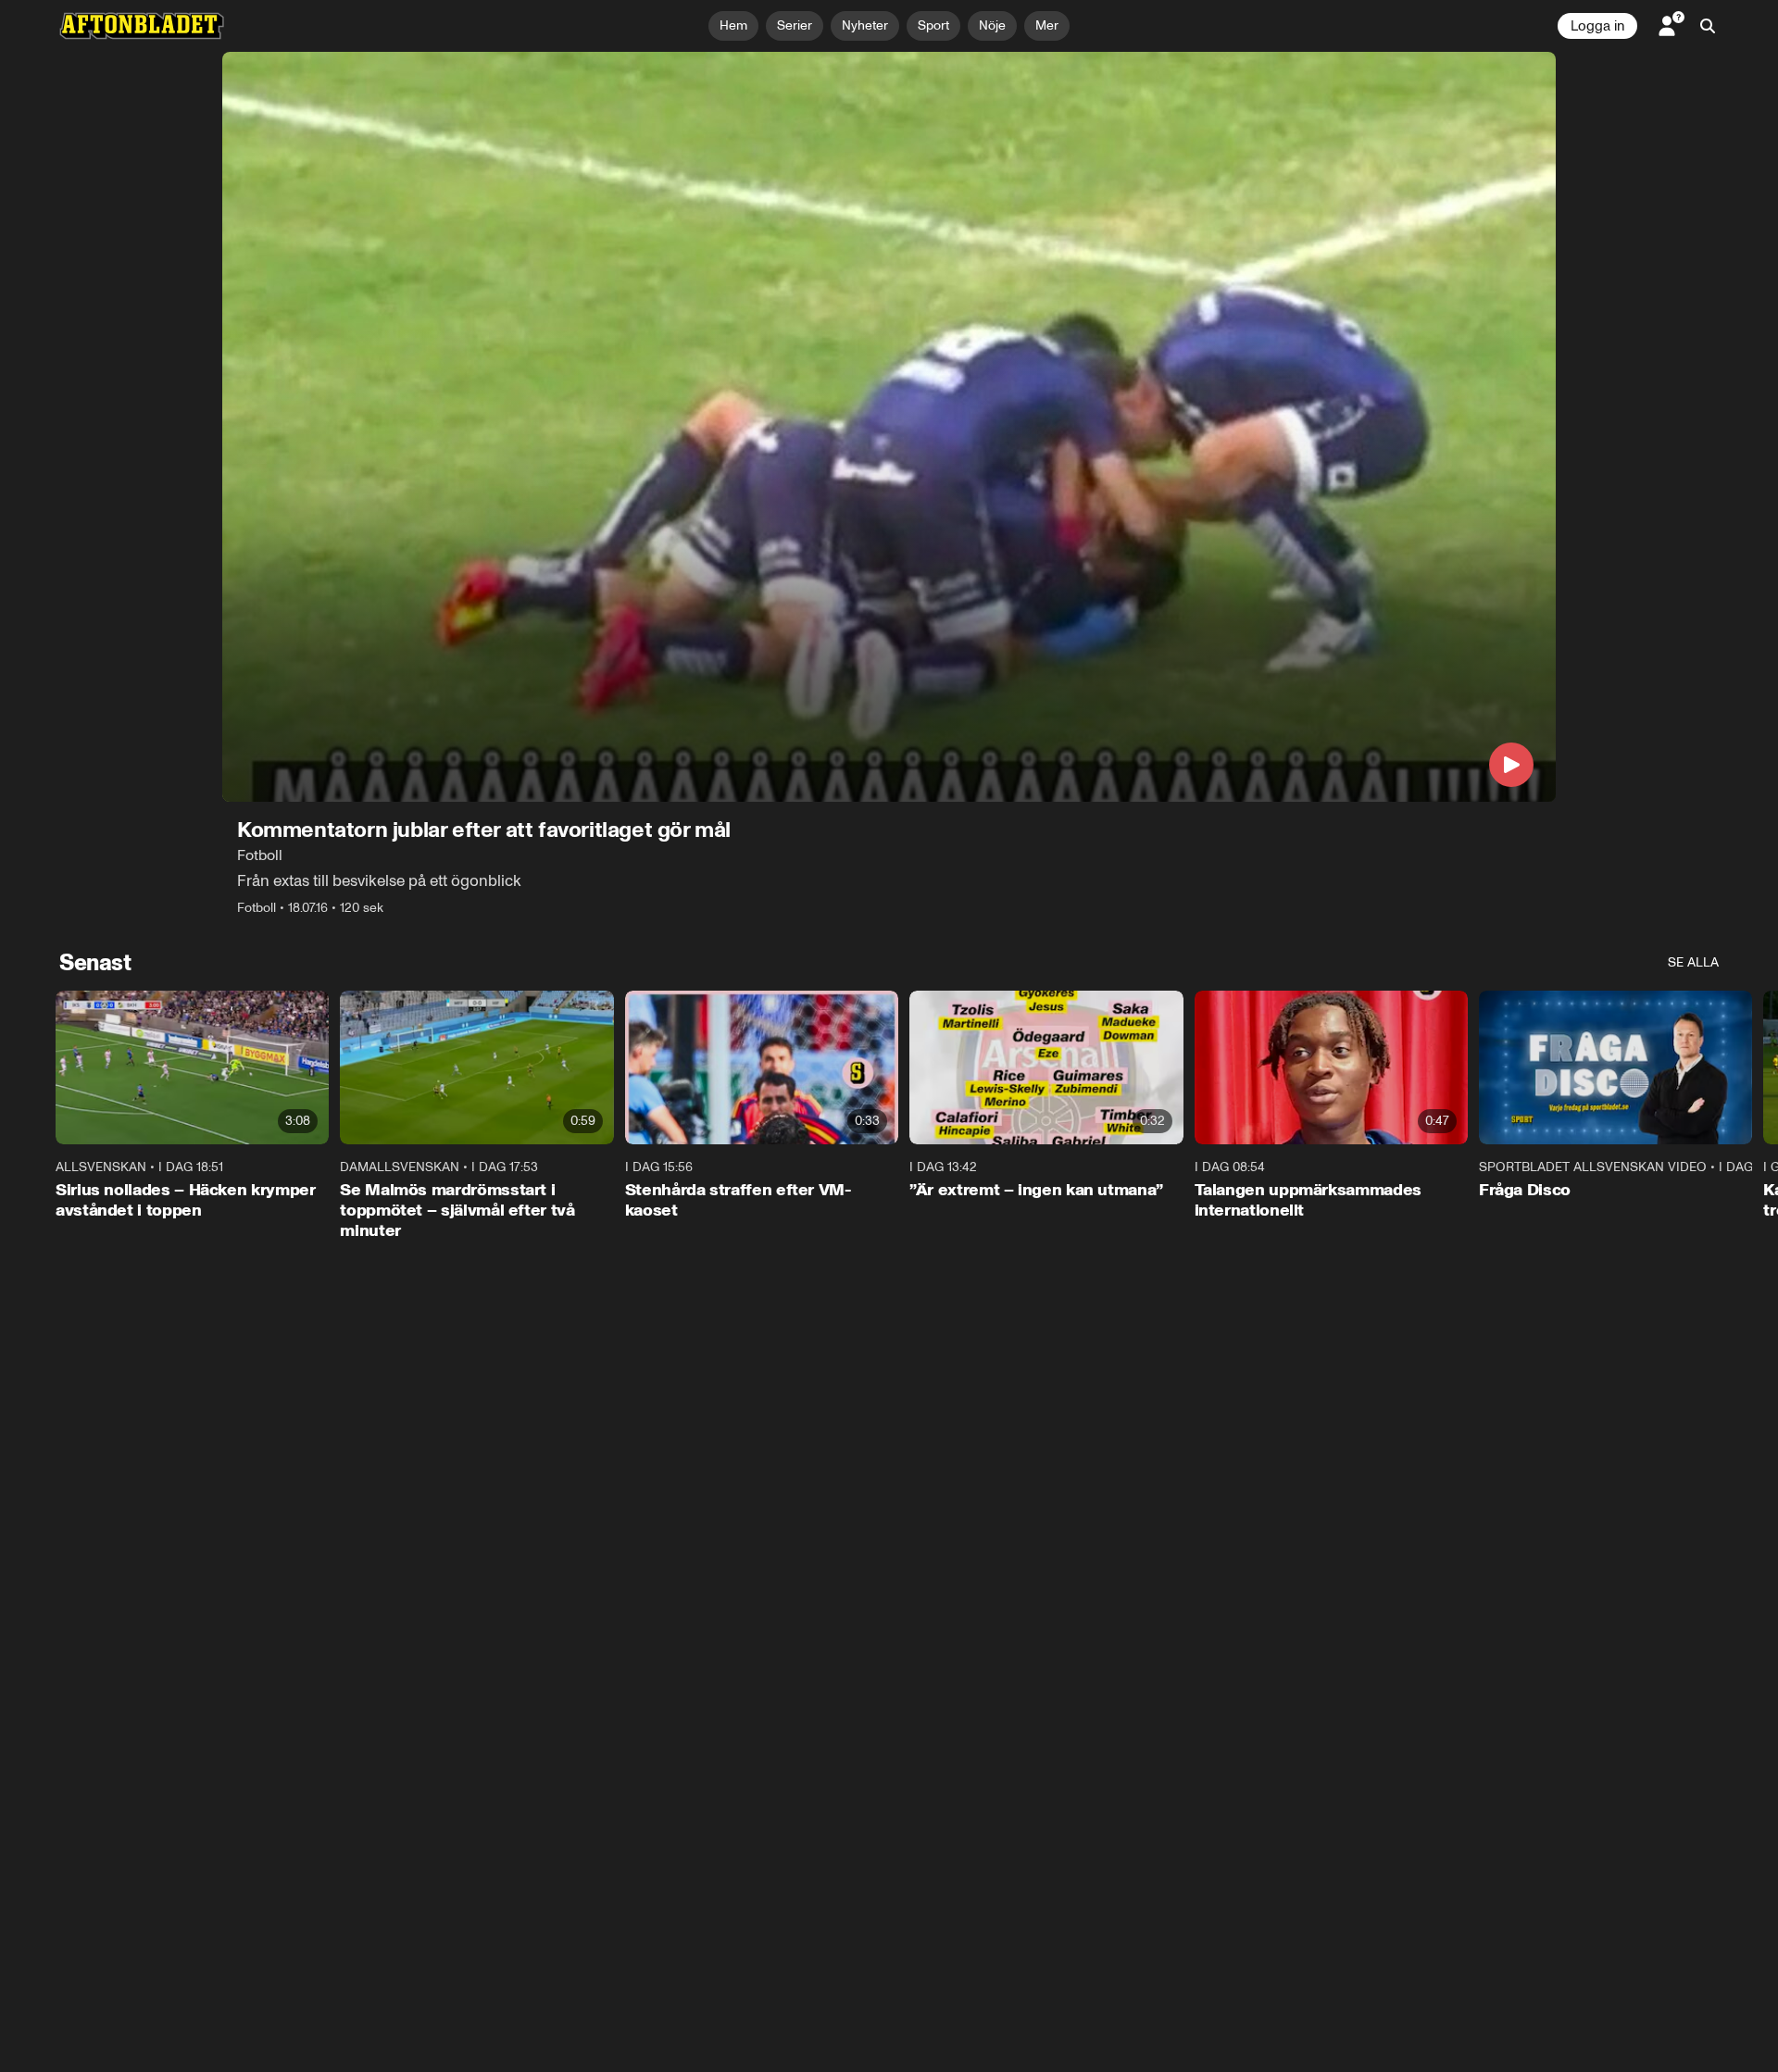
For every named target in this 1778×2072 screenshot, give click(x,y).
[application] (889, 427)
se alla (1693, 962)
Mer (1047, 25)
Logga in (1597, 26)
